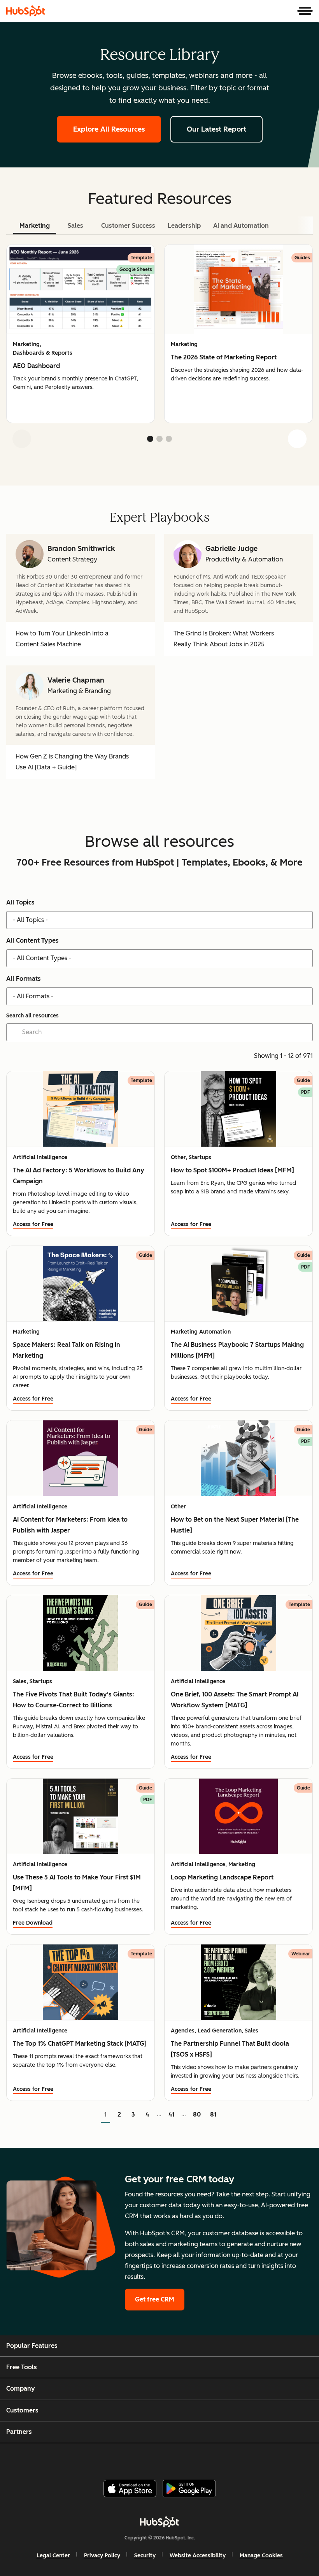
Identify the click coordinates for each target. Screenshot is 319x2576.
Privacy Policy (102, 2556)
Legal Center (53, 2556)
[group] (81, 334)
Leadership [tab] (184, 226)
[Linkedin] (184, 2458)
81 (213, 2114)
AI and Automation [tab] (241, 226)
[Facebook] (109, 2458)
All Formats (24, 979)
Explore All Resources (109, 129)
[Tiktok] (222, 2458)
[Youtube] (147, 2458)
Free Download (33, 1923)
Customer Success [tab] (128, 226)
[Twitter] (166, 2458)
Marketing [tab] (35, 226)
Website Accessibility (198, 2556)
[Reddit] (203, 2458)
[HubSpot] (26, 11)
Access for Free (33, 1224)
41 (171, 2114)
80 (197, 2114)
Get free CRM (155, 2299)
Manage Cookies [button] (261, 2556)
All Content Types (32, 940)
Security (145, 2556)
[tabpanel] (159, 349)
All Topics (20, 902)
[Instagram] (128, 2458)
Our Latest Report (216, 129)
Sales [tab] (75, 226)
